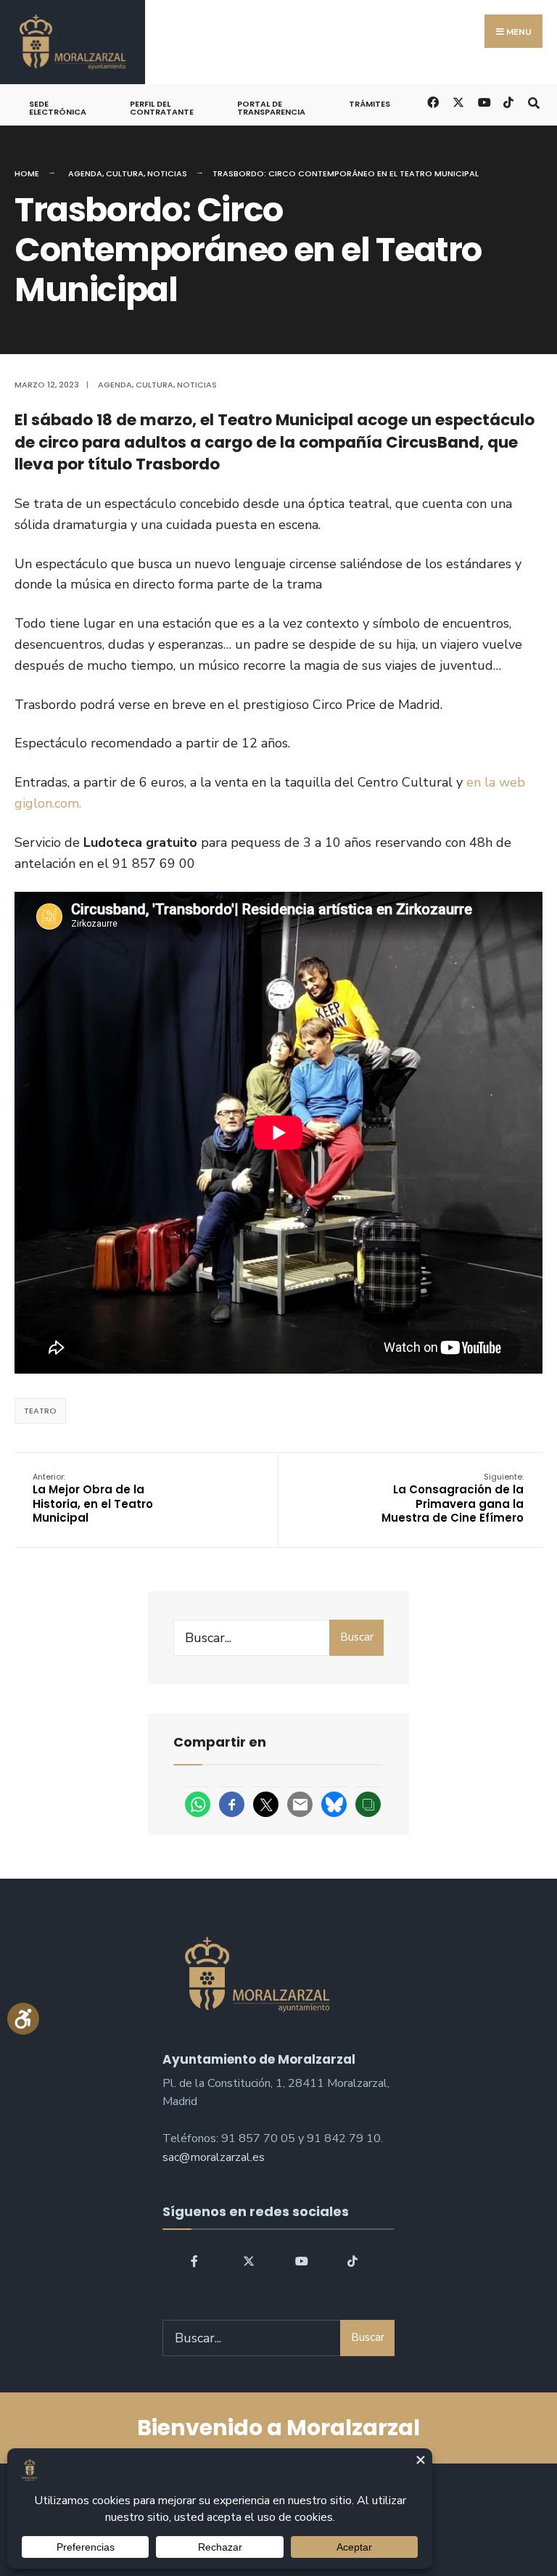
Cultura (125, 173)
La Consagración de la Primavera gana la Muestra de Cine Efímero (453, 1498)
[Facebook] (197, 2261)
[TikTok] (508, 101)
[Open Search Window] (533, 101)
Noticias (167, 173)
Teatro (40, 1411)
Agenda (85, 173)
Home (27, 173)
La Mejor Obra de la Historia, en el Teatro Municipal (93, 1498)
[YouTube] (301, 2261)
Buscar (357, 1637)
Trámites (370, 104)
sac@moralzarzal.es (214, 2157)
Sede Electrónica (58, 108)
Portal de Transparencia (271, 108)
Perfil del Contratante (162, 108)
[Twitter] (249, 2261)
